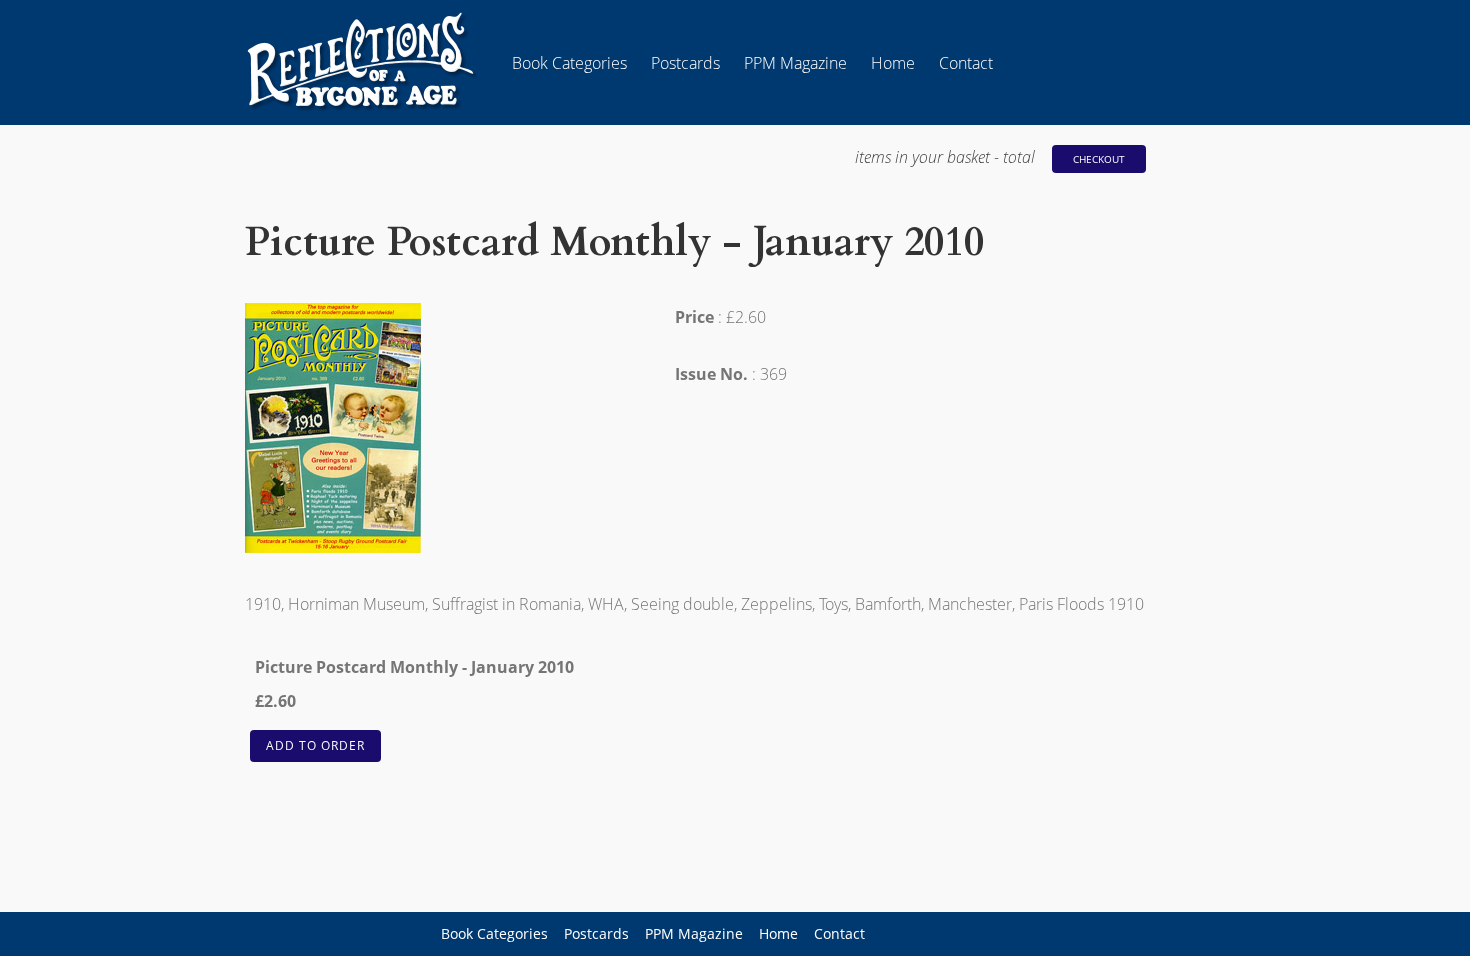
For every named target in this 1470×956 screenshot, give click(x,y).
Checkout (1099, 159)
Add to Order (315, 745)
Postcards (685, 63)
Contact (966, 63)
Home (893, 63)
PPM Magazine (795, 63)
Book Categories (569, 63)
